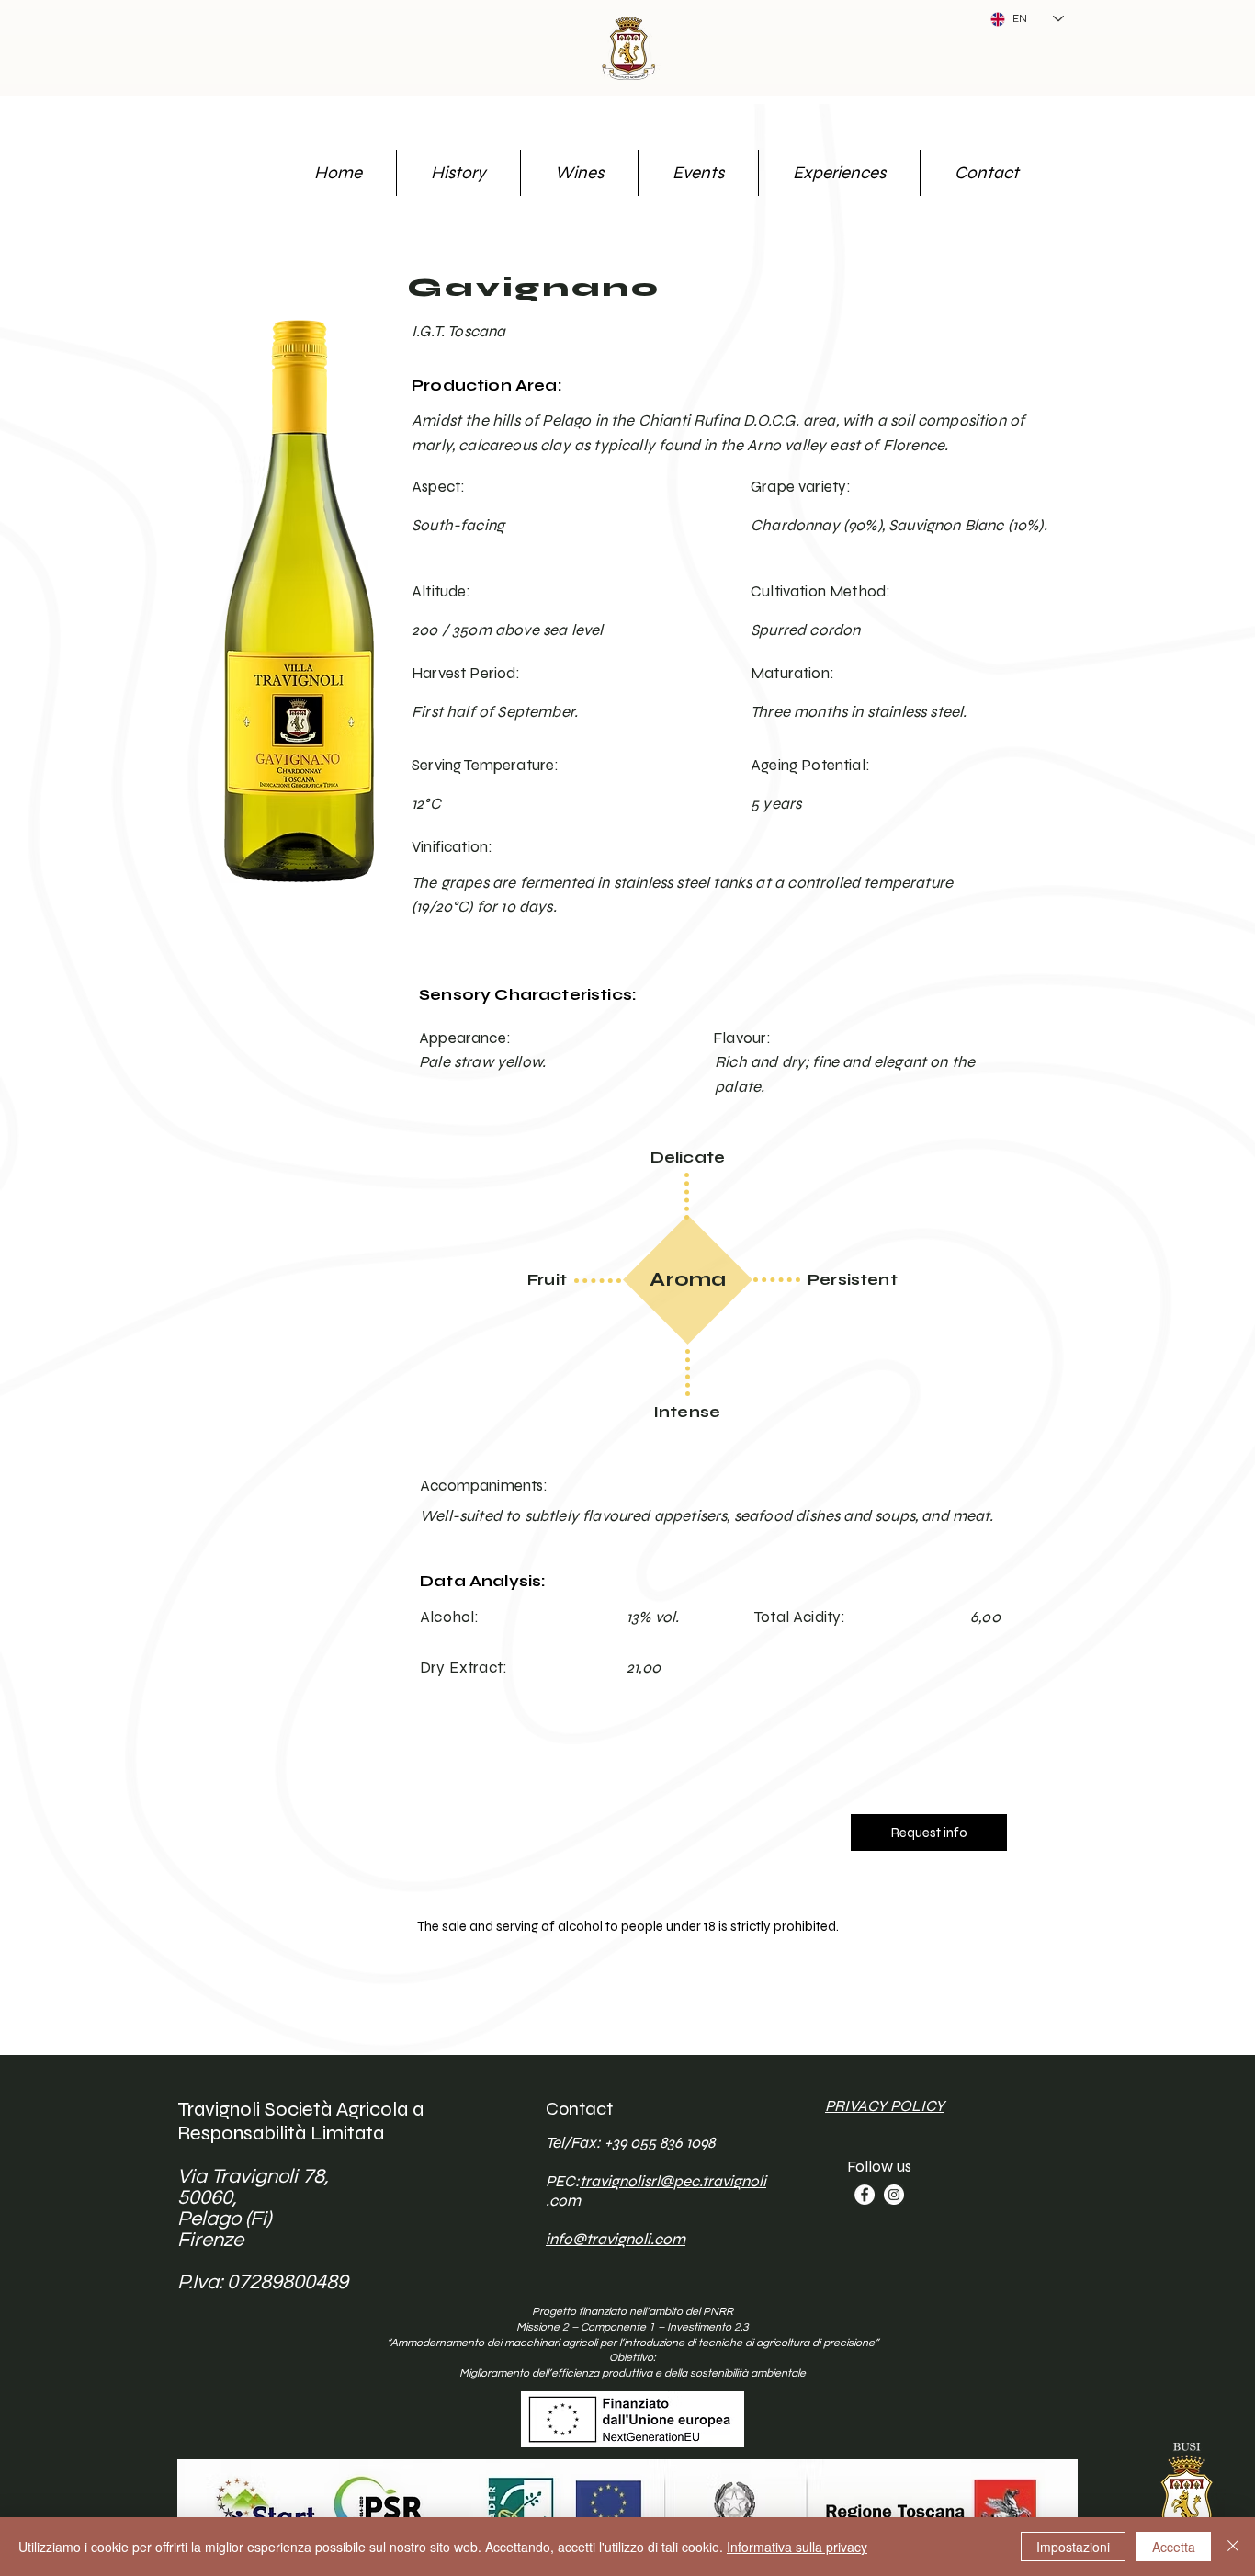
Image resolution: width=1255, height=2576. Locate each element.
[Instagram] (894, 2195)
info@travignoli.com (616, 2239)
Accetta (1174, 2547)
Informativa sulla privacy (797, 2547)
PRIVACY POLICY (885, 2106)
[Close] (1233, 2547)
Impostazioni (1073, 2547)
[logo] (627, 46)
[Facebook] (865, 2195)
